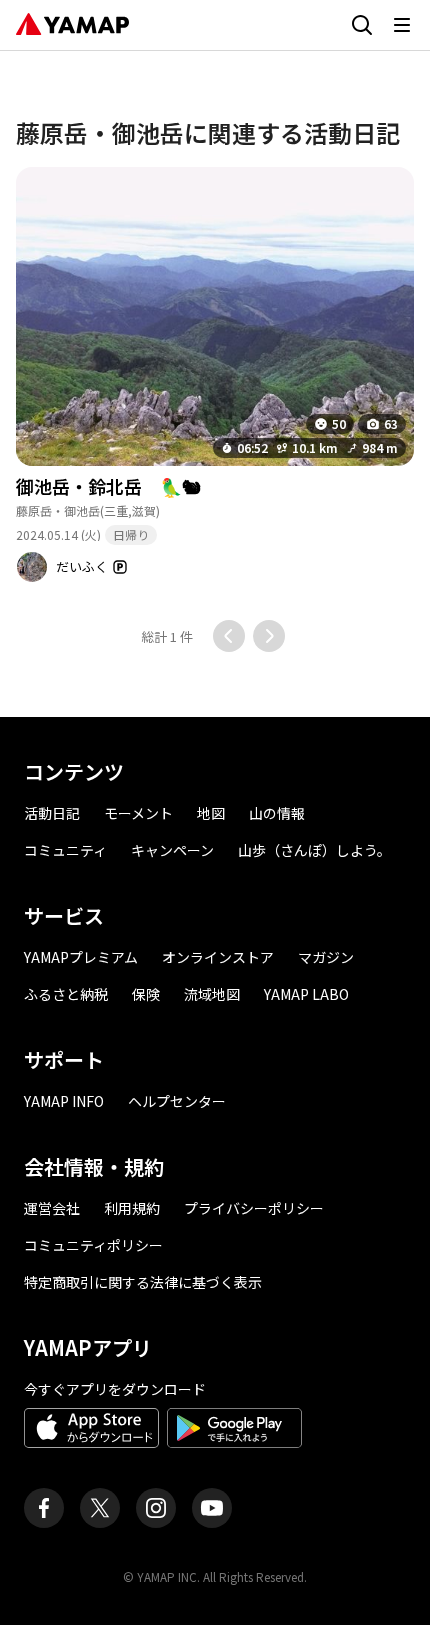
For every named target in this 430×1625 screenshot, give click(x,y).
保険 (146, 994)
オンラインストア (218, 957)
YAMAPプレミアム (81, 957)
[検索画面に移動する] (362, 25)
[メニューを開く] (402, 25)
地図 (211, 813)
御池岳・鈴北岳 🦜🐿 (108, 486)
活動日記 (52, 813)
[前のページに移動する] (229, 636)
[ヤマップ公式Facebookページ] (44, 1508)
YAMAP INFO (64, 1101)
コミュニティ (65, 850)
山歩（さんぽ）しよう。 (314, 850)
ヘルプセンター (177, 1101)
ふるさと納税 (66, 994)
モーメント (138, 813)
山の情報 (277, 813)
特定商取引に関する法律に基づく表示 (143, 1282)
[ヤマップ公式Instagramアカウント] (156, 1508)
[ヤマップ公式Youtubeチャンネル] (212, 1508)
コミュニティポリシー (93, 1245)
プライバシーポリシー (254, 1208)
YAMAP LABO (306, 994)
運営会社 (52, 1208)
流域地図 (212, 994)
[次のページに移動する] (269, 636)
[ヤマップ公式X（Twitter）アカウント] (100, 1508)
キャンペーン (172, 850)
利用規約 (132, 1208)
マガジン (326, 957)
